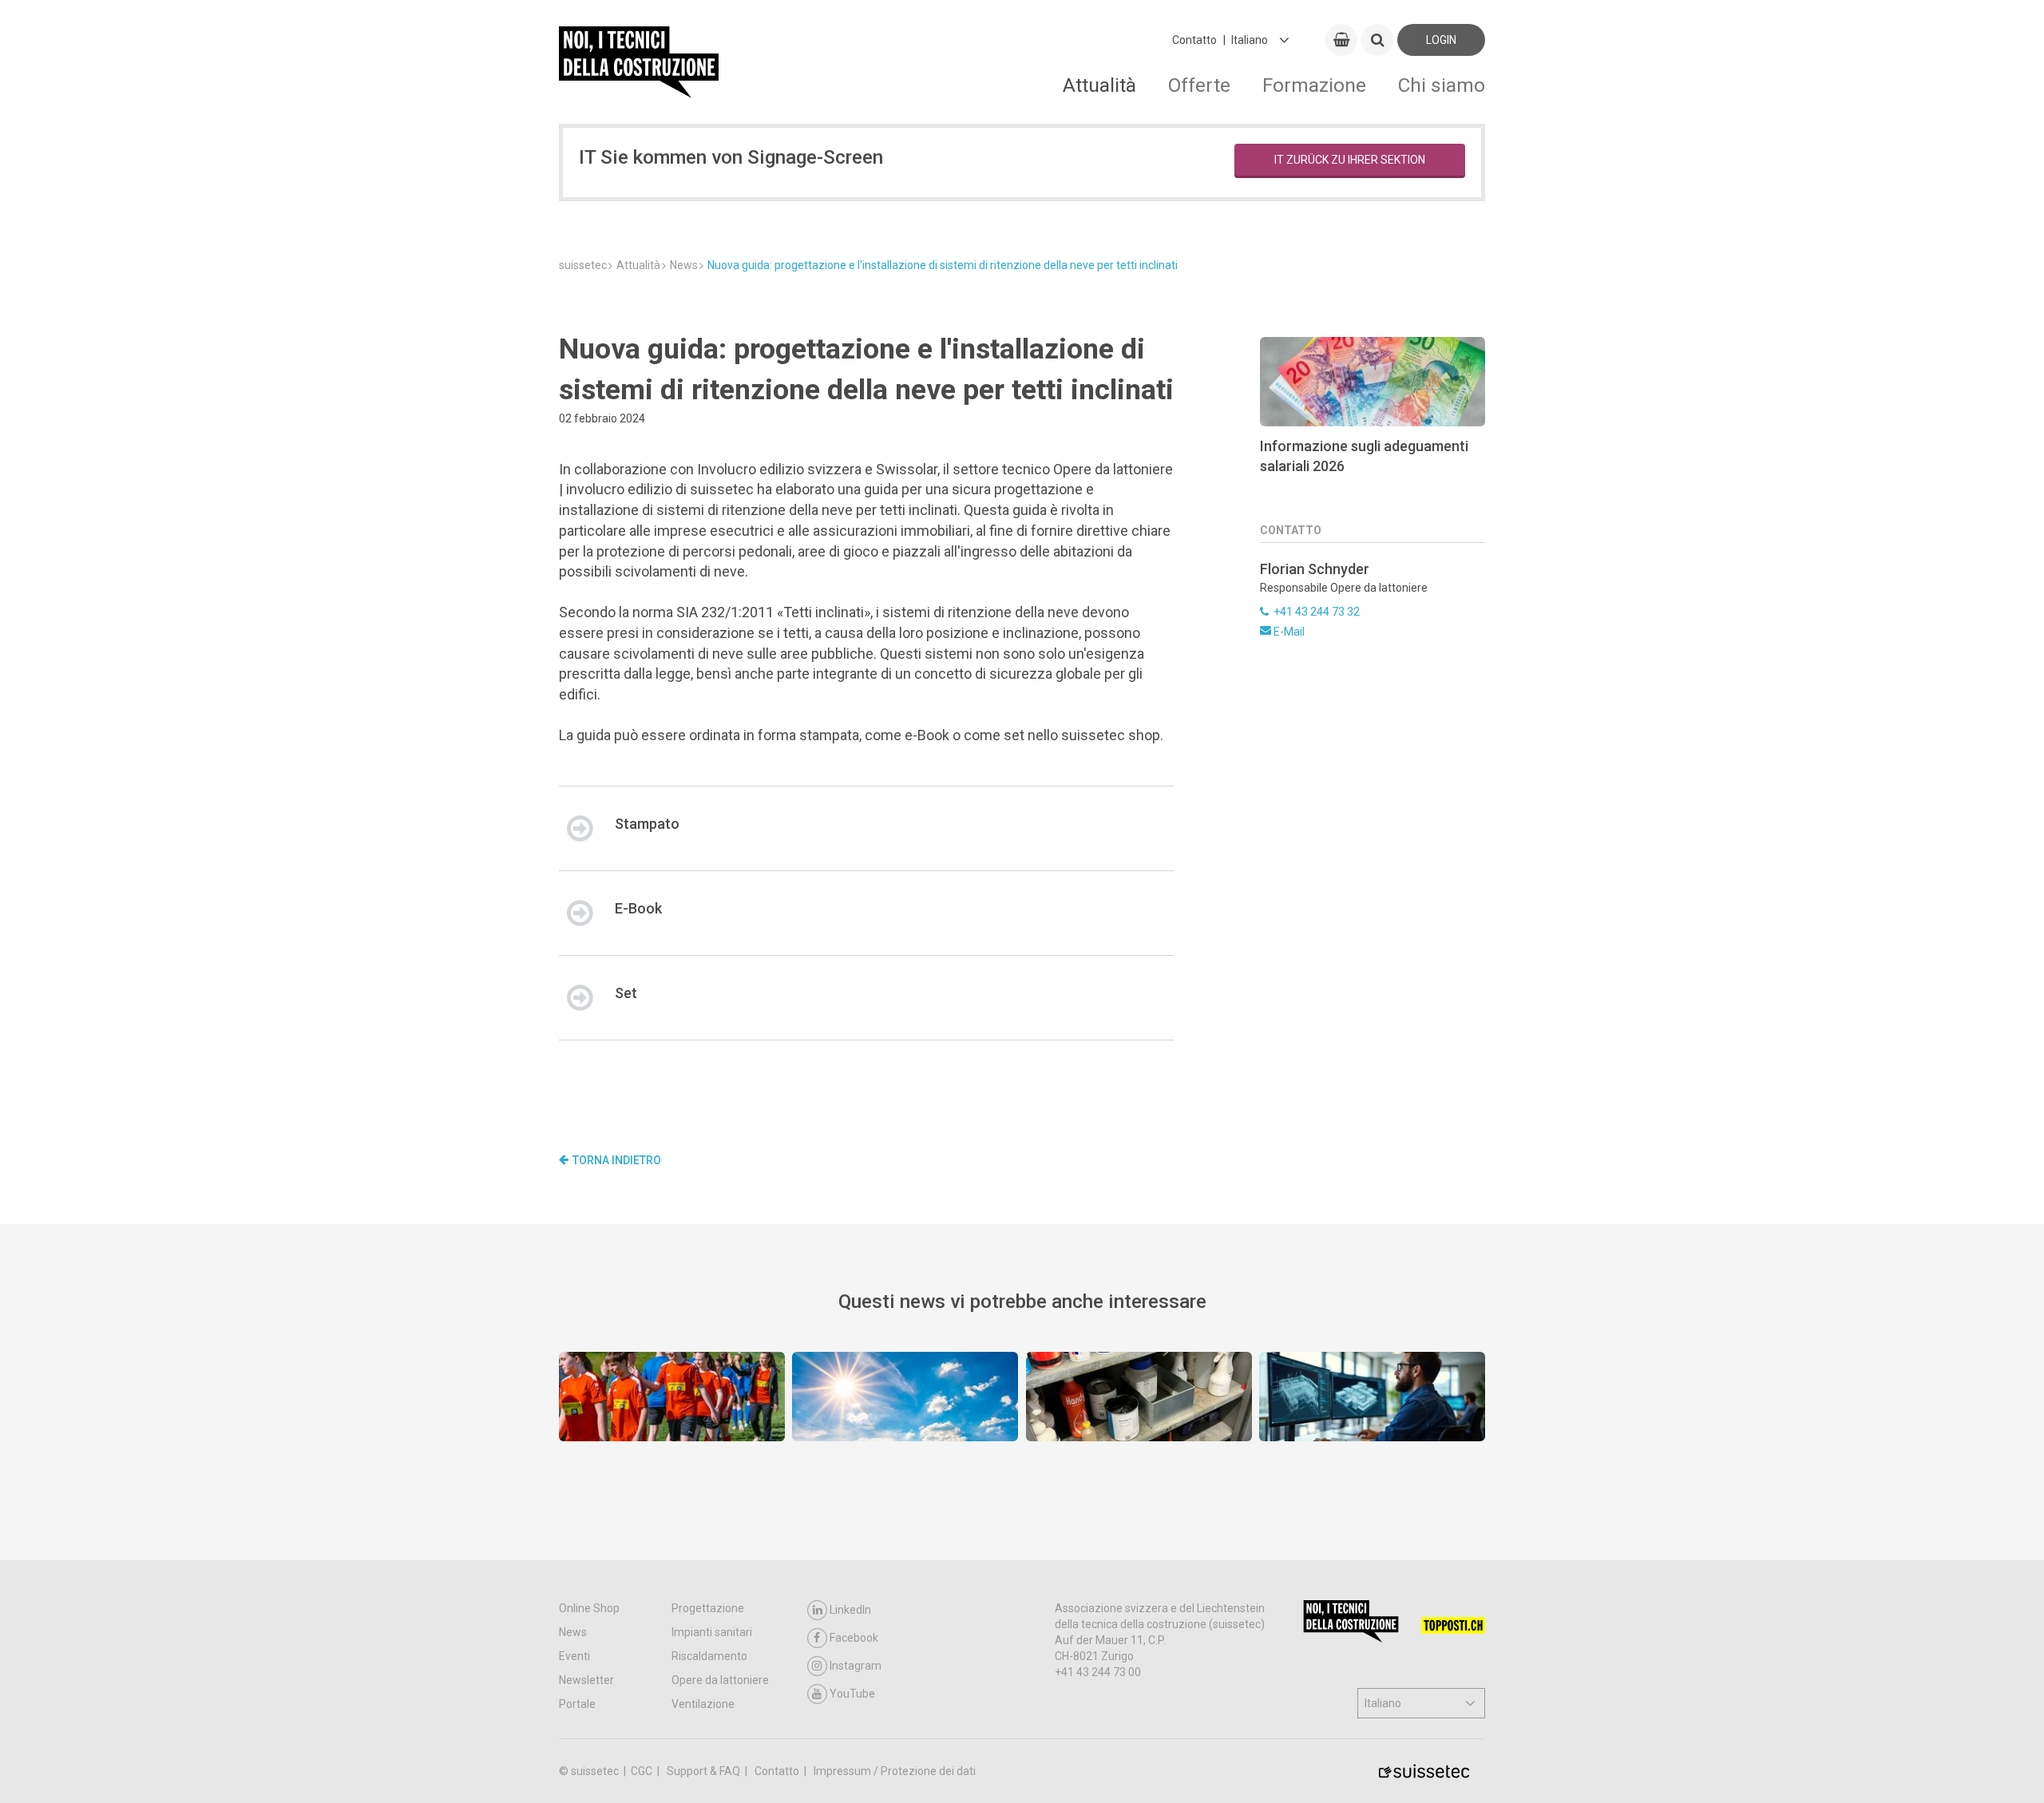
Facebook (854, 1638)
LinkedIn (850, 1610)
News (573, 1632)
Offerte (1199, 85)
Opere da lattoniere (720, 1680)
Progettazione (708, 1608)
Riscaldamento (709, 1656)
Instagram (856, 1666)
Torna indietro (617, 1160)
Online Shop (589, 1608)
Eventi (574, 1656)
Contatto (1194, 40)
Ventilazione (703, 1704)
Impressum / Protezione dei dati (895, 1771)
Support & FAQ (705, 1771)
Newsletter (586, 1680)
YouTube (852, 1694)
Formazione (1314, 85)
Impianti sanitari (712, 1632)
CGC (643, 1771)
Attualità (1099, 85)
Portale (577, 1704)
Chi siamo (1442, 85)
